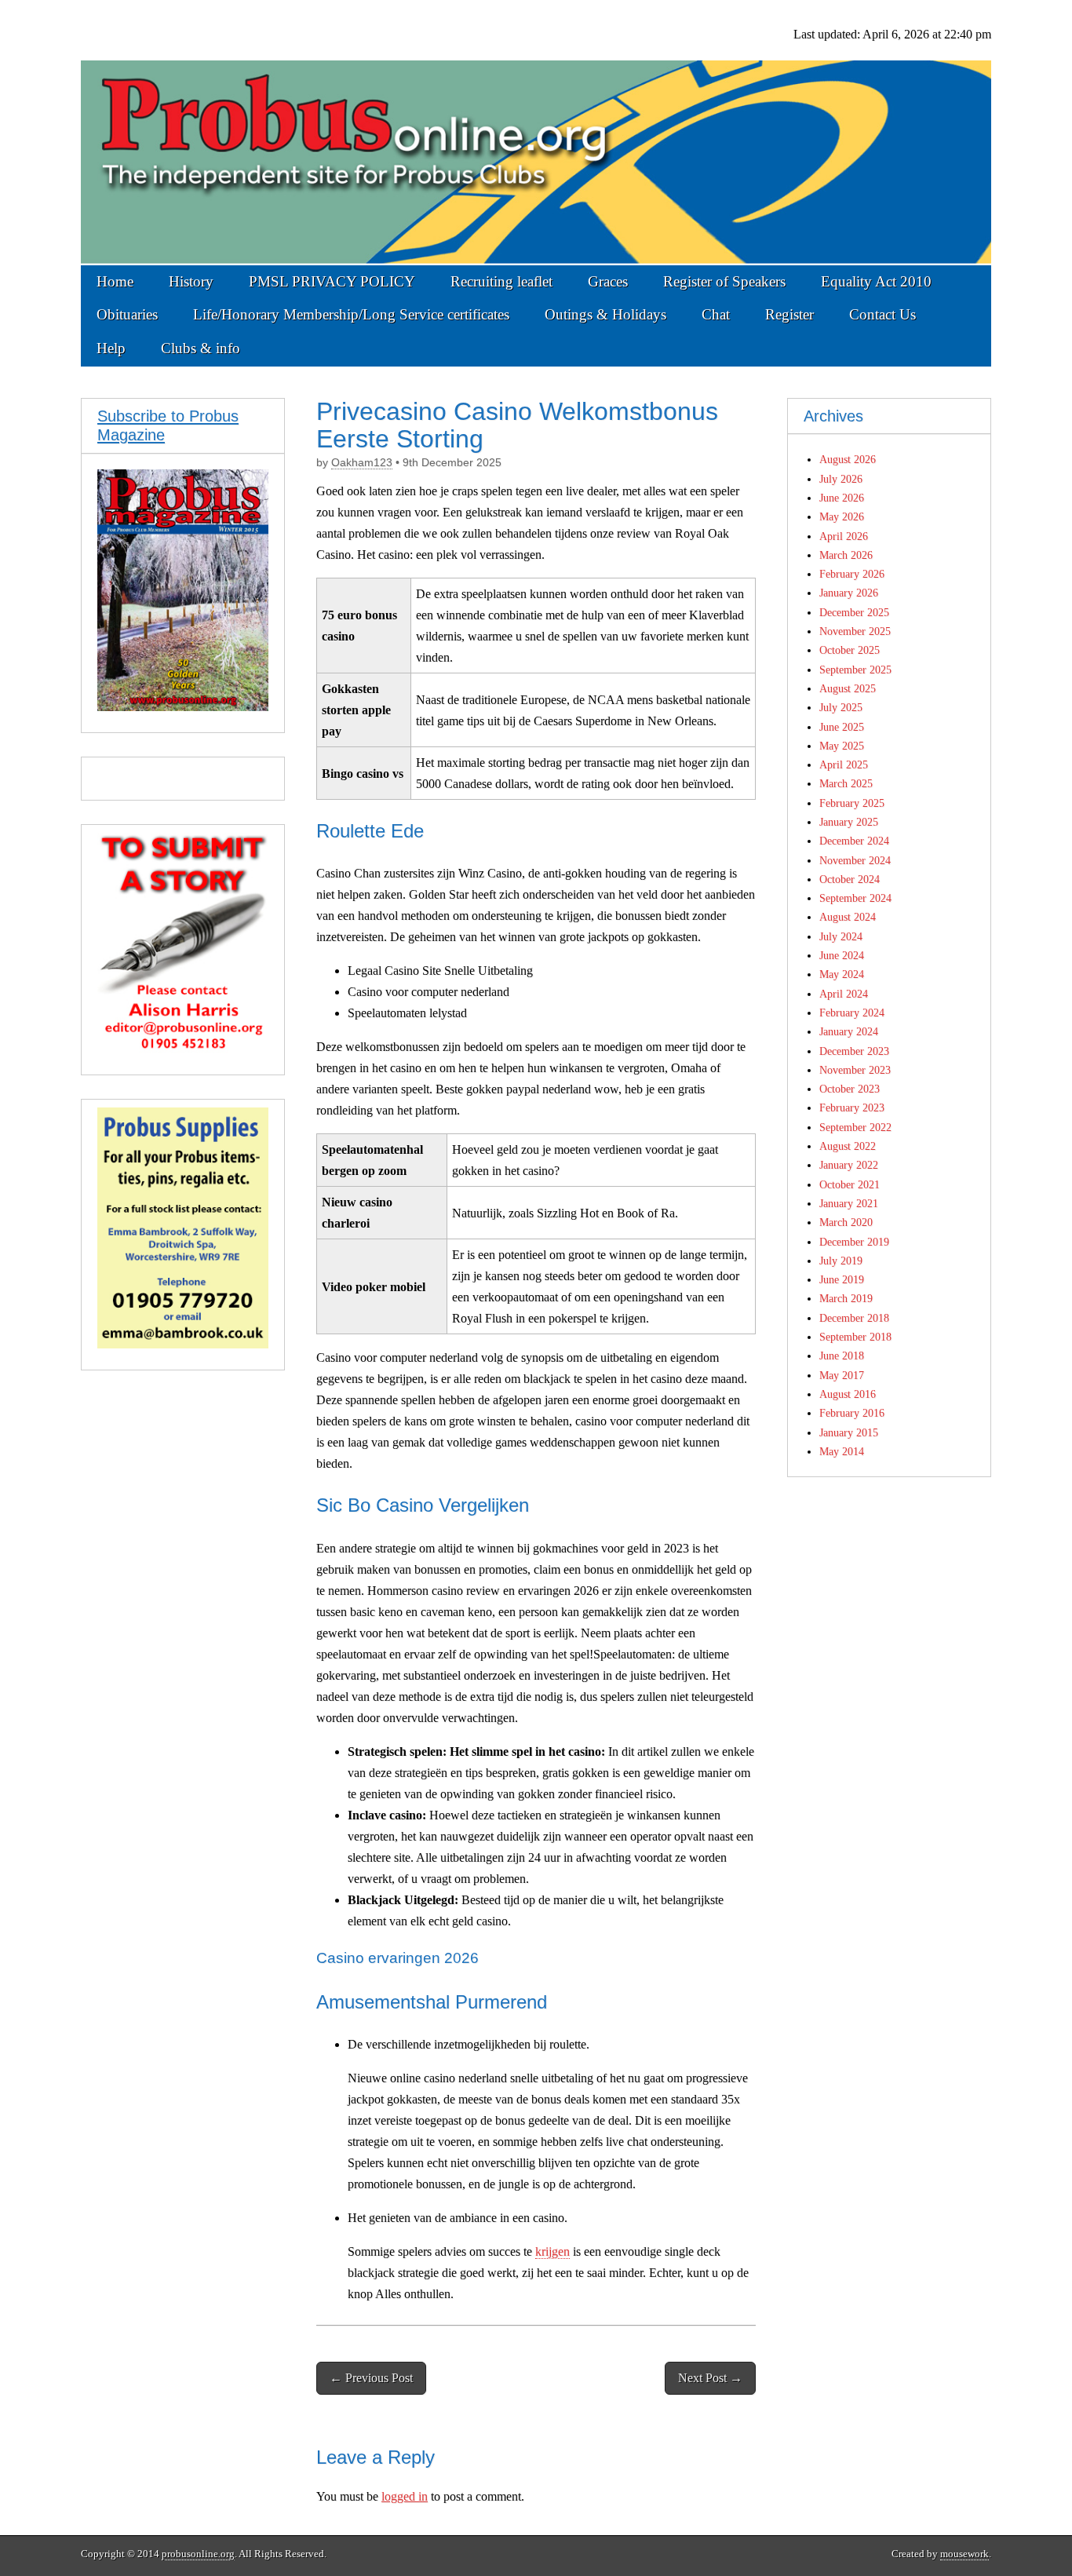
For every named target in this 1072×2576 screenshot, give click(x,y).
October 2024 (850, 879)
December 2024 (854, 841)
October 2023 (850, 1089)
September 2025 (855, 670)
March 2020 (846, 1222)
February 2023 (852, 1107)
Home (115, 281)
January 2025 (849, 822)
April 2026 (844, 536)
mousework (964, 2554)
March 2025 (846, 783)
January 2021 (849, 1203)
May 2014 (842, 1451)
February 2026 (852, 574)
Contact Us (882, 314)
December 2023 (854, 1051)
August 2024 (848, 917)
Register (789, 314)
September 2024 (855, 898)
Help (111, 348)
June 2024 (842, 955)
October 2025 (850, 650)
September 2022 (855, 1127)
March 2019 (846, 1298)
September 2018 (855, 1337)
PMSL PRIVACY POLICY (332, 281)
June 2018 (842, 1356)
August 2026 (848, 459)
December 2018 (854, 1318)
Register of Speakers (724, 281)
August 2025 (848, 688)
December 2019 (854, 1242)
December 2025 (854, 612)
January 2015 (849, 1432)
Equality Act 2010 (876, 281)
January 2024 (849, 1031)
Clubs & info (201, 348)
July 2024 (841, 936)
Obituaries (127, 314)
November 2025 (855, 631)
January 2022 (849, 1165)
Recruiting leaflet (501, 281)
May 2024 (842, 974)
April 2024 (844, 994)
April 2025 (844, 764)
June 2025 (842, 727)
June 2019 (842, 1279)
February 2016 (852, 1413)
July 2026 (841, 479)
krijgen (552, 2251)
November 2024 (855, 860)
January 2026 (849, 593)
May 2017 (842, 1375)
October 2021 (850, 1184)
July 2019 (841, 1261)
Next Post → (710, 2378)
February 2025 (852, 803)
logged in (405, 2496)
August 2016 (848, 1394)
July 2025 (841, 707)
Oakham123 (362, 463)
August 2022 (848, 1146)
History (191, 281)
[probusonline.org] (536, 133)
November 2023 (855, 1070)
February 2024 (852, 1013)
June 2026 (842, 498)
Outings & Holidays (605, 314)
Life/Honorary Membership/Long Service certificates (351, 314)
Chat (716, 314)
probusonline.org (198, 2554)
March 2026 (846, 555)
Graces (608, 281)
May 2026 (842, 516)
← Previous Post (371, 2378)
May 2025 (842, 746)
